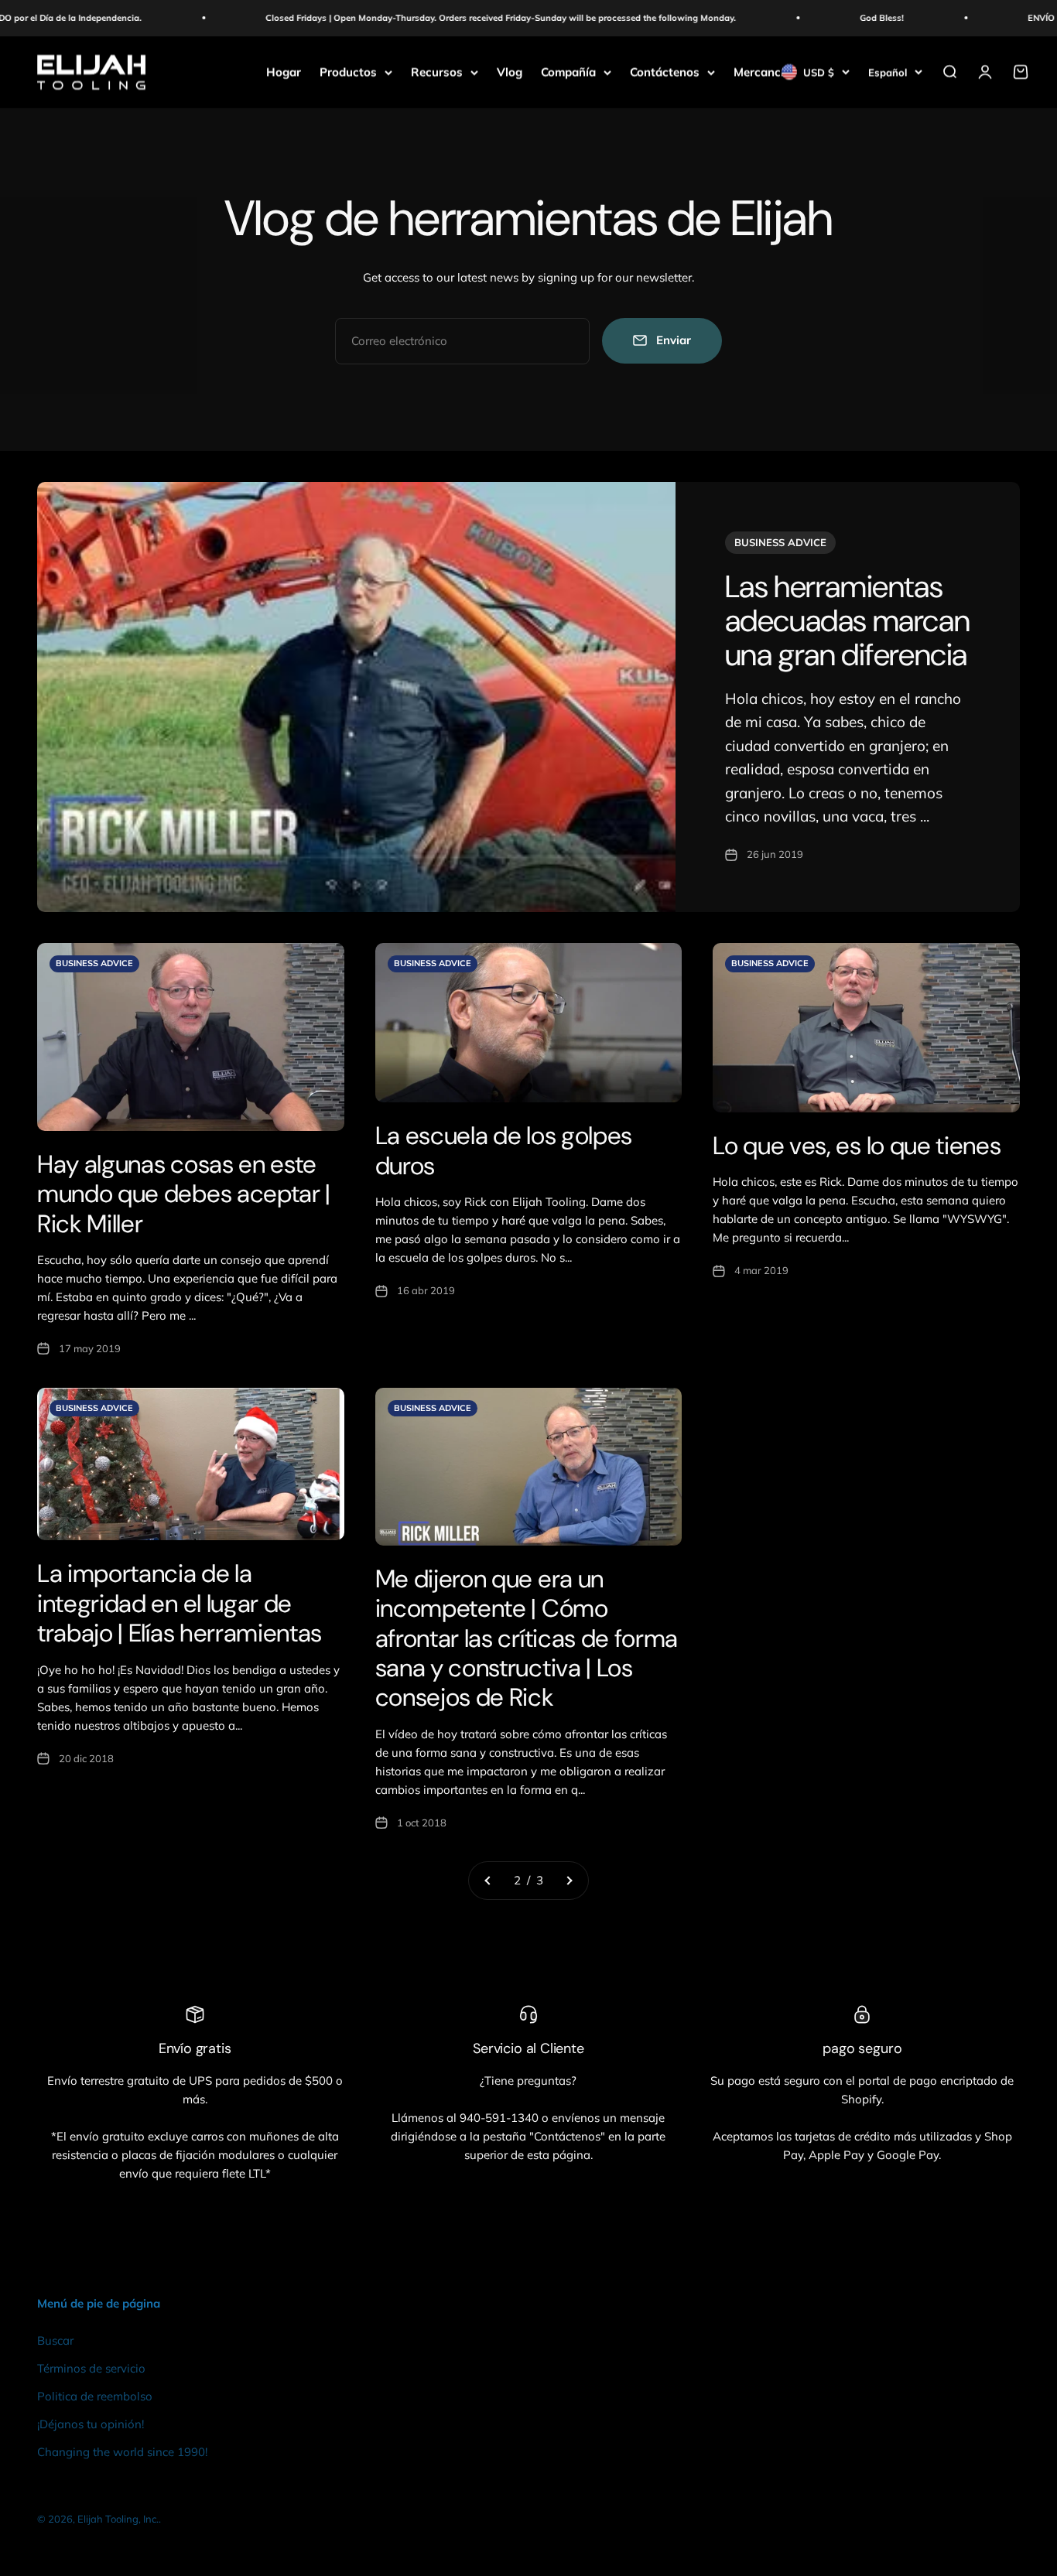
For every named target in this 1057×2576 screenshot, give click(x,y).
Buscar (55, 2340)
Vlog (510, 72)
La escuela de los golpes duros (504, 1150)
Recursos (437, 72)
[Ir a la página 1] (488, 1881)
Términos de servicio (91, 2368)
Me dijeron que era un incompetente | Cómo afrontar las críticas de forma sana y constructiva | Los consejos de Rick (527, 1638)
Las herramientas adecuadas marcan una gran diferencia (848, 620)
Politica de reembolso (95, 2396)
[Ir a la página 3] (569, 1881)
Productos (348, 72)
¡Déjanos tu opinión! (91, 2424)
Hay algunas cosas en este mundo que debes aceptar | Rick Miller (184, 1194)
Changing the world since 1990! (122, 2452)
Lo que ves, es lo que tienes (857, 1146)
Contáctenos (665, 72)
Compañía (568, 72)
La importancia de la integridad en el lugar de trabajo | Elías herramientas (180, 1603)
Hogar (284, 72)
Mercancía (762, 72)
